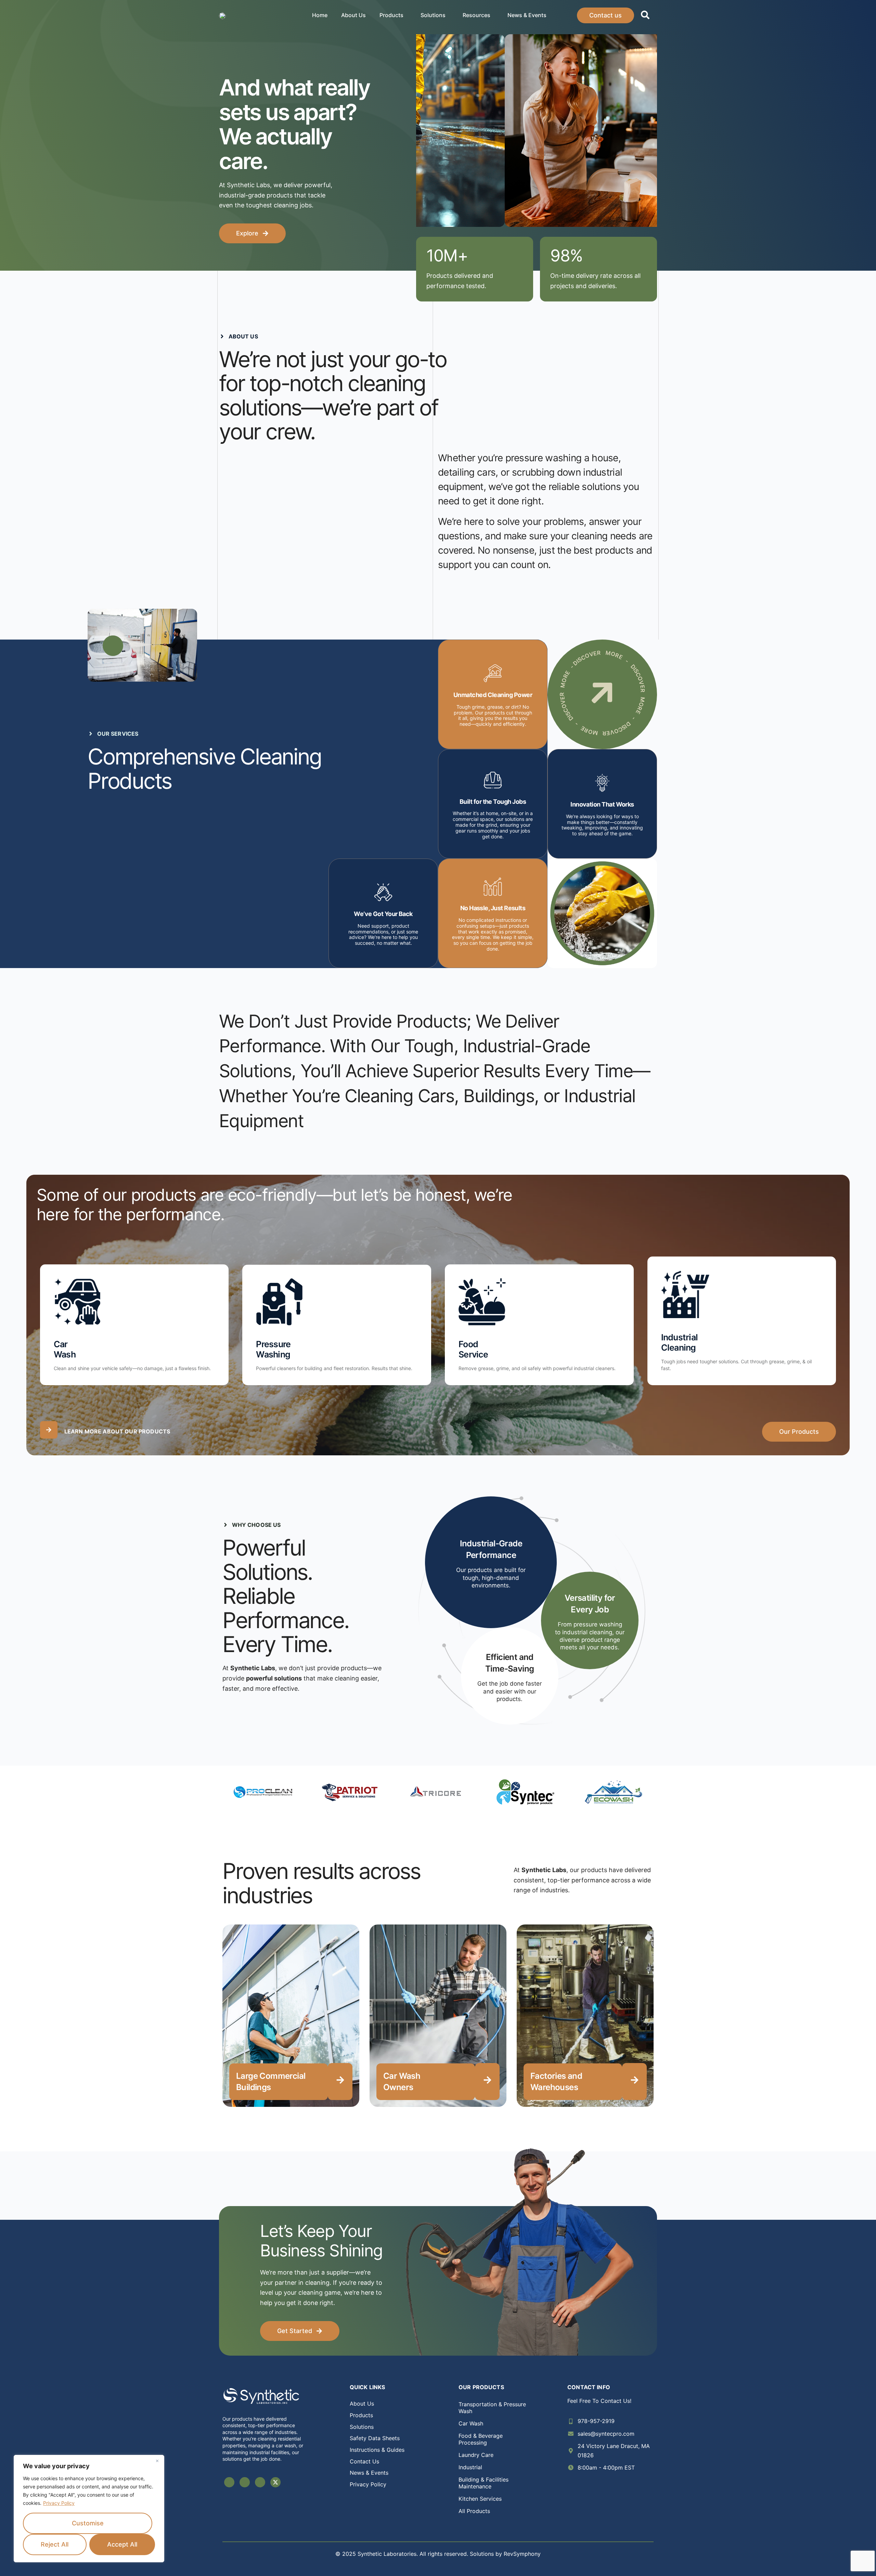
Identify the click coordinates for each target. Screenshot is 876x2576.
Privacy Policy (59, 2503)
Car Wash (471, 2423)
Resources (476, 15)
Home (320, 15)
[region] (89, 2509)
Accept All (122, 2544)
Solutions (433, 15)
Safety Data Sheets (375, 2438)
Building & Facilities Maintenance (484, 2483)
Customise (88, 2523)
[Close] (157, 2461)
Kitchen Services (480, 2499)
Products (391, 15)
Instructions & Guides (377, 2450)
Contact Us (364, 2461)
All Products (474, 2511)
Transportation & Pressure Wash (492, 2408)
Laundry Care (476, 2455)
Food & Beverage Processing (481, 2439)
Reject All (55, 2544)
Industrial (470, 2467)
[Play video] (113, 646)
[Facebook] (229, 2482)
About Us (353, 15)
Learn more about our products (117, 1431)
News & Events (527, 15)
